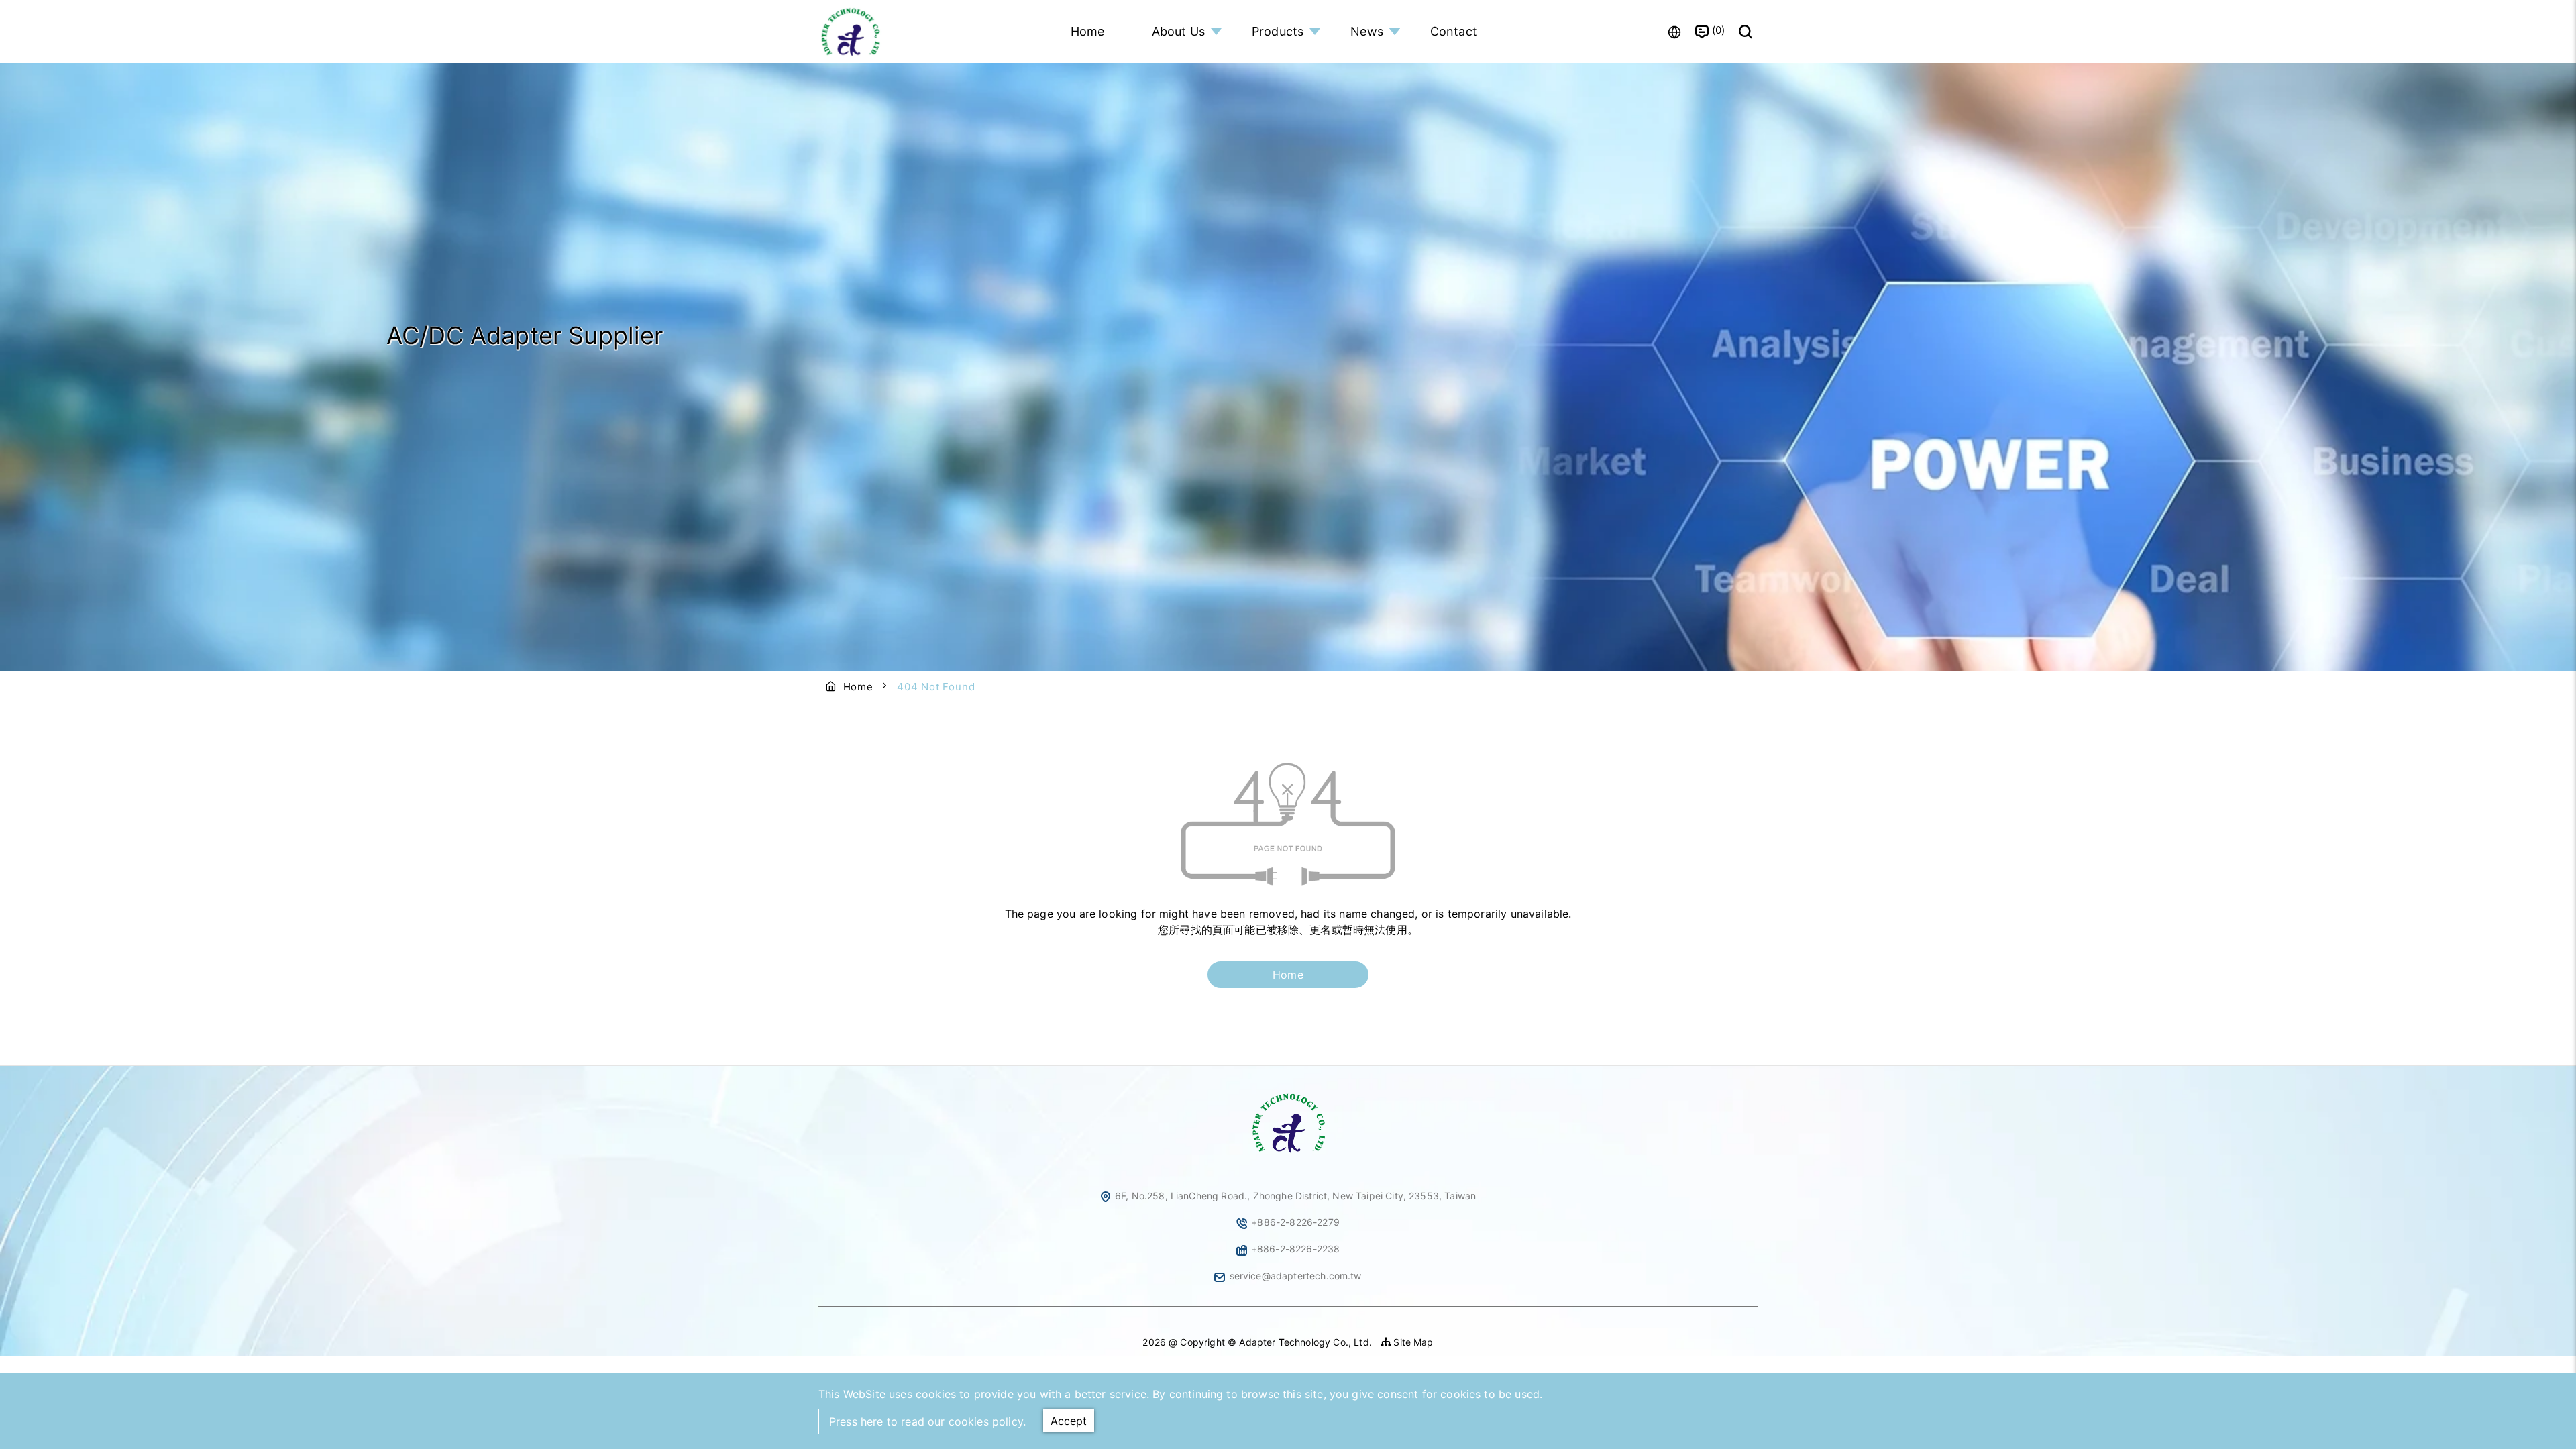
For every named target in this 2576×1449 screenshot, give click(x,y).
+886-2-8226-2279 (1295, 1222)
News (1367, 31)
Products (1278, 31)
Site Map (1412, 1342)
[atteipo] (1288, 1154)
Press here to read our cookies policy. (927, 1421)
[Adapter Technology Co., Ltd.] (852, 32)
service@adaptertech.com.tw (1296, 1276)
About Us (1178, 31)
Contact (1454, 31)
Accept (1069, 1421)
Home (1088, 31)
